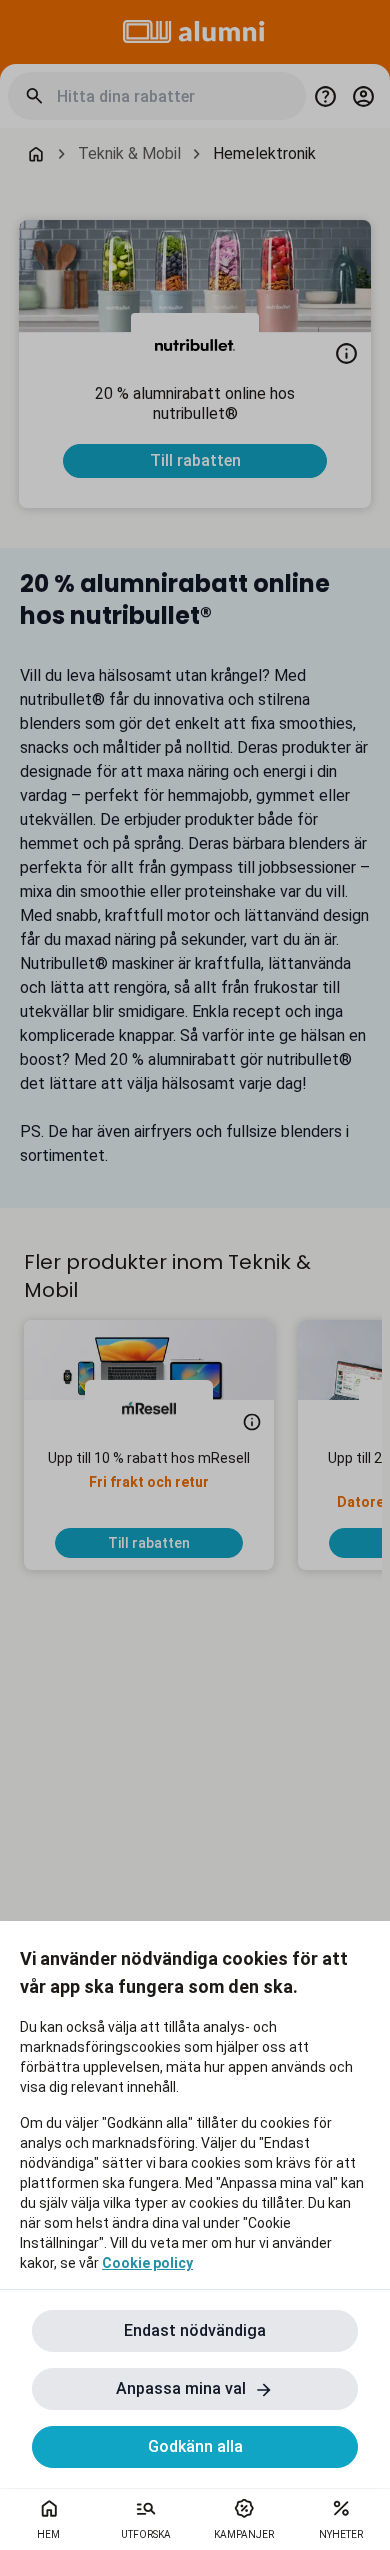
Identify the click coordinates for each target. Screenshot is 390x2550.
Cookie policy (147, 2263)
